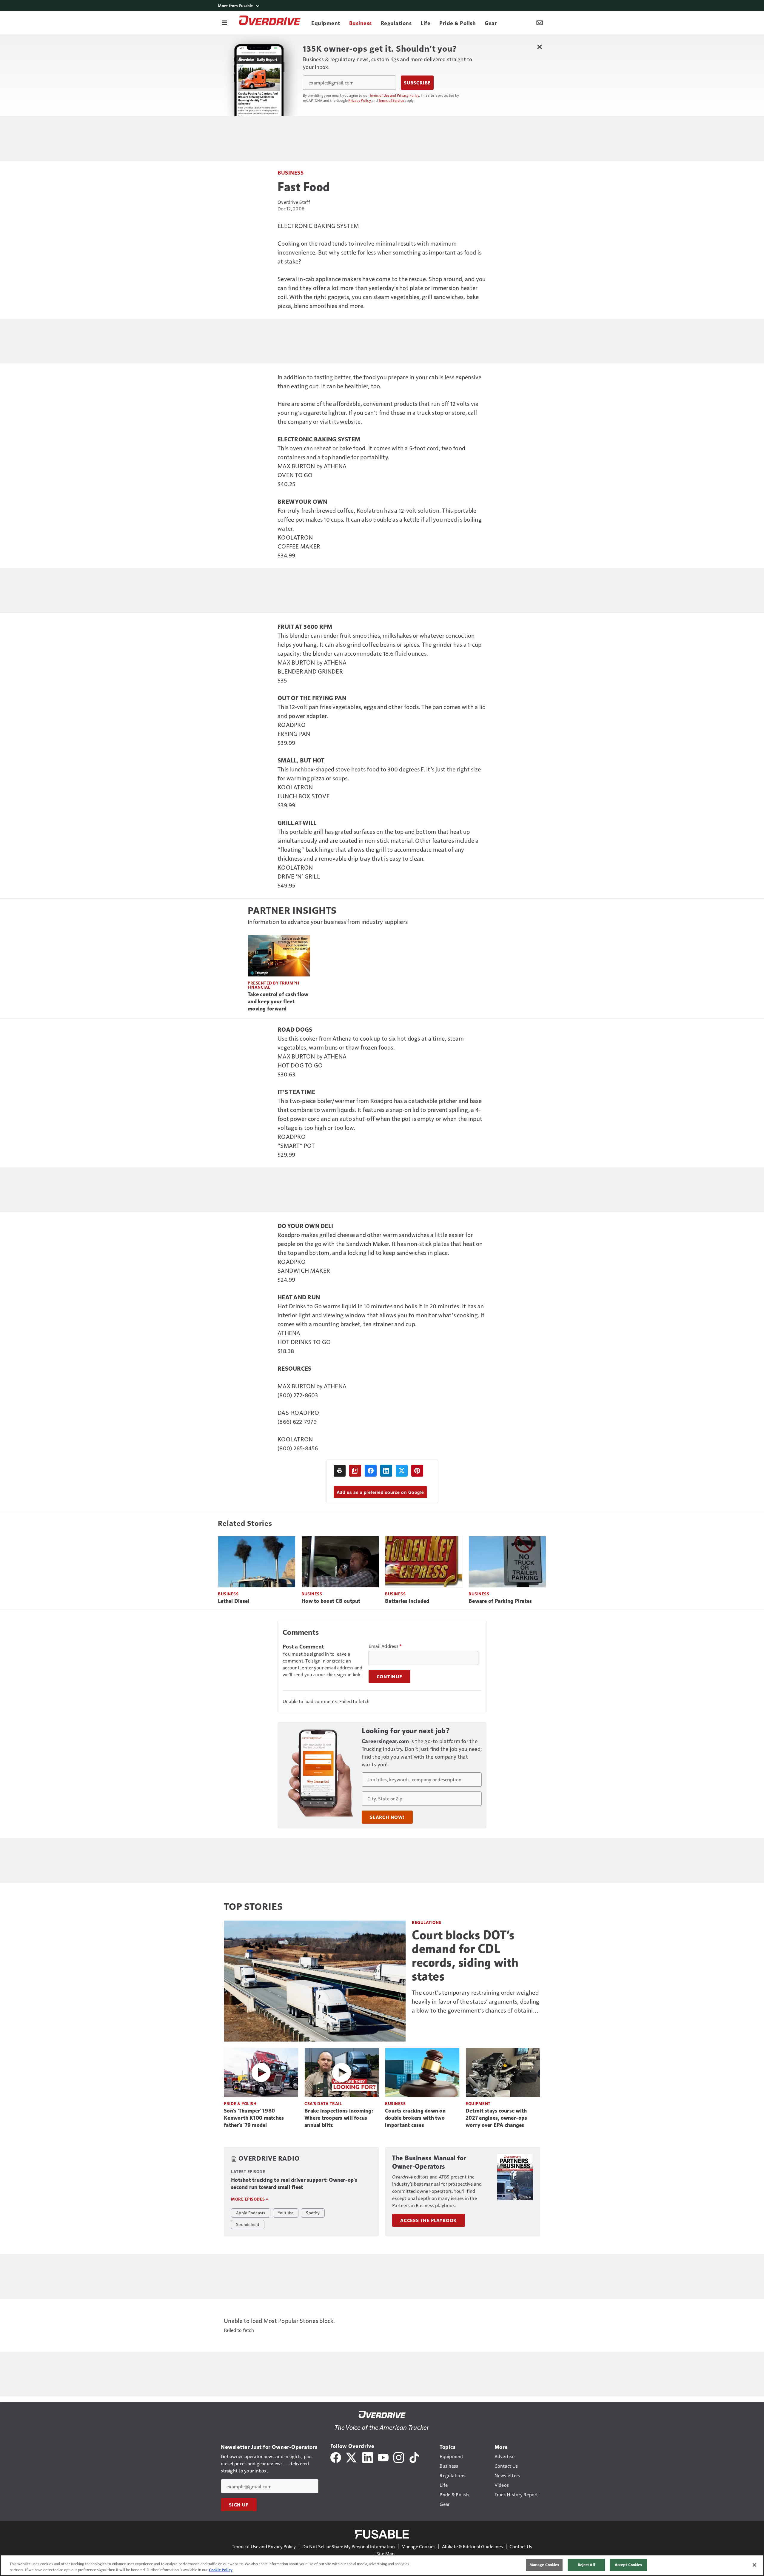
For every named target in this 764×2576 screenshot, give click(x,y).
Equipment (478, 2103)
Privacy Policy (360, 100)
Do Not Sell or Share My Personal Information (349, 2546)
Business (291, 172)
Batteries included (407, 1601)
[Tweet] (402, 1471)
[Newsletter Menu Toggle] (540, 22)
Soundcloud (248, 2224)
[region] (382, 2565)
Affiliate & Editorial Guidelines (472, 2546)
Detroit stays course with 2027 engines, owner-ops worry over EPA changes (496, 2118)
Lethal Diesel (234, 1601)
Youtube (286, 2213)
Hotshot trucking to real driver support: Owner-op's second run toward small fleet (294, 2184)
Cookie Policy (221, 2570)
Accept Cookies (629, 2565)
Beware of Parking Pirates (500, 1601)
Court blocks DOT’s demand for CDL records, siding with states (465, 1956)
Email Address (385, 1646)
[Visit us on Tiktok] (414, 2457)
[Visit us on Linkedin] (368, 2457)
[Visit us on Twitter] (352, 2457)
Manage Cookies (418, 2546)
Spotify (313, 2213)
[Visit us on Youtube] (383, 2457)
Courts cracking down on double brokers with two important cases (415, 2118)
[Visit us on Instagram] (399, 2457)
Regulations (427, 1922)
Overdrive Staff (294, 202)
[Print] (340, 1471)
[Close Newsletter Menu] (539, 47)
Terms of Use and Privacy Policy (394, 95)
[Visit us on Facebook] (336, 2457)
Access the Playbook (429, 2220)
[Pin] (417, 1471)
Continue (389, 1677)
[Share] (371, 1471)
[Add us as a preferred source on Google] (355, 1471)
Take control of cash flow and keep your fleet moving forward (278, 1002)
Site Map (385, 2553)
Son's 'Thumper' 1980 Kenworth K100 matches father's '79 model (254, 2118)
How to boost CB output (331, 1601)
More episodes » (250, 2199)
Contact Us (521, 2546)
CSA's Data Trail (323, 2103)
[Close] (754, 2565)
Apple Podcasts (251, 2213)
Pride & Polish (240, 2103)
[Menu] (224, 22)
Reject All (586, 2565)
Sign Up (239, 2505)
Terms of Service (391, 100)
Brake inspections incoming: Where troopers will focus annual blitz (339, 2118)
